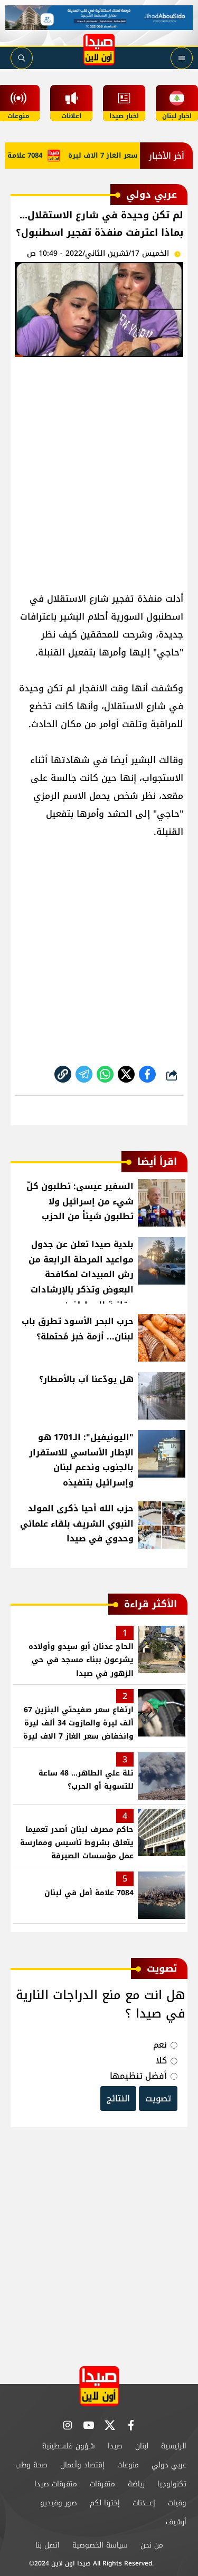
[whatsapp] (63, 1074)
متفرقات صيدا (56, 2484)
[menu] (182, 58)
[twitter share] (126, 1074)
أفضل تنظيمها (138, 2076)
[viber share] (84, 1074)
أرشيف (176, 2522)
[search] (22, 58)
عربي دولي (169, 2465)
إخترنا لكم (105, 2503)
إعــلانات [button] (144, 2503)
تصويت (158, 2099)
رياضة (136, 2484)
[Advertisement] (99, 470)
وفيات (177, 2503)
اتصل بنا (48, 2545)
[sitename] (99, 2386)
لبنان (142, 2446)
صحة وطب (31, 2465)
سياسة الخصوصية (100, 2545)
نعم (160, 2045)
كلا (161, 2061)
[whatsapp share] (105, 1074)
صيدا (115, 2446)
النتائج (118, 2099)
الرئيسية (174, 2446)
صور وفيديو (59, 2503)
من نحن (152, 2545)
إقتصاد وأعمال (82, 2465)
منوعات (128, 2465)
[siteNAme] (99, 50)
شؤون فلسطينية (69, 2446)
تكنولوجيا (172, 2484)
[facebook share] (147, 1074)
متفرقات (102, 2484)
